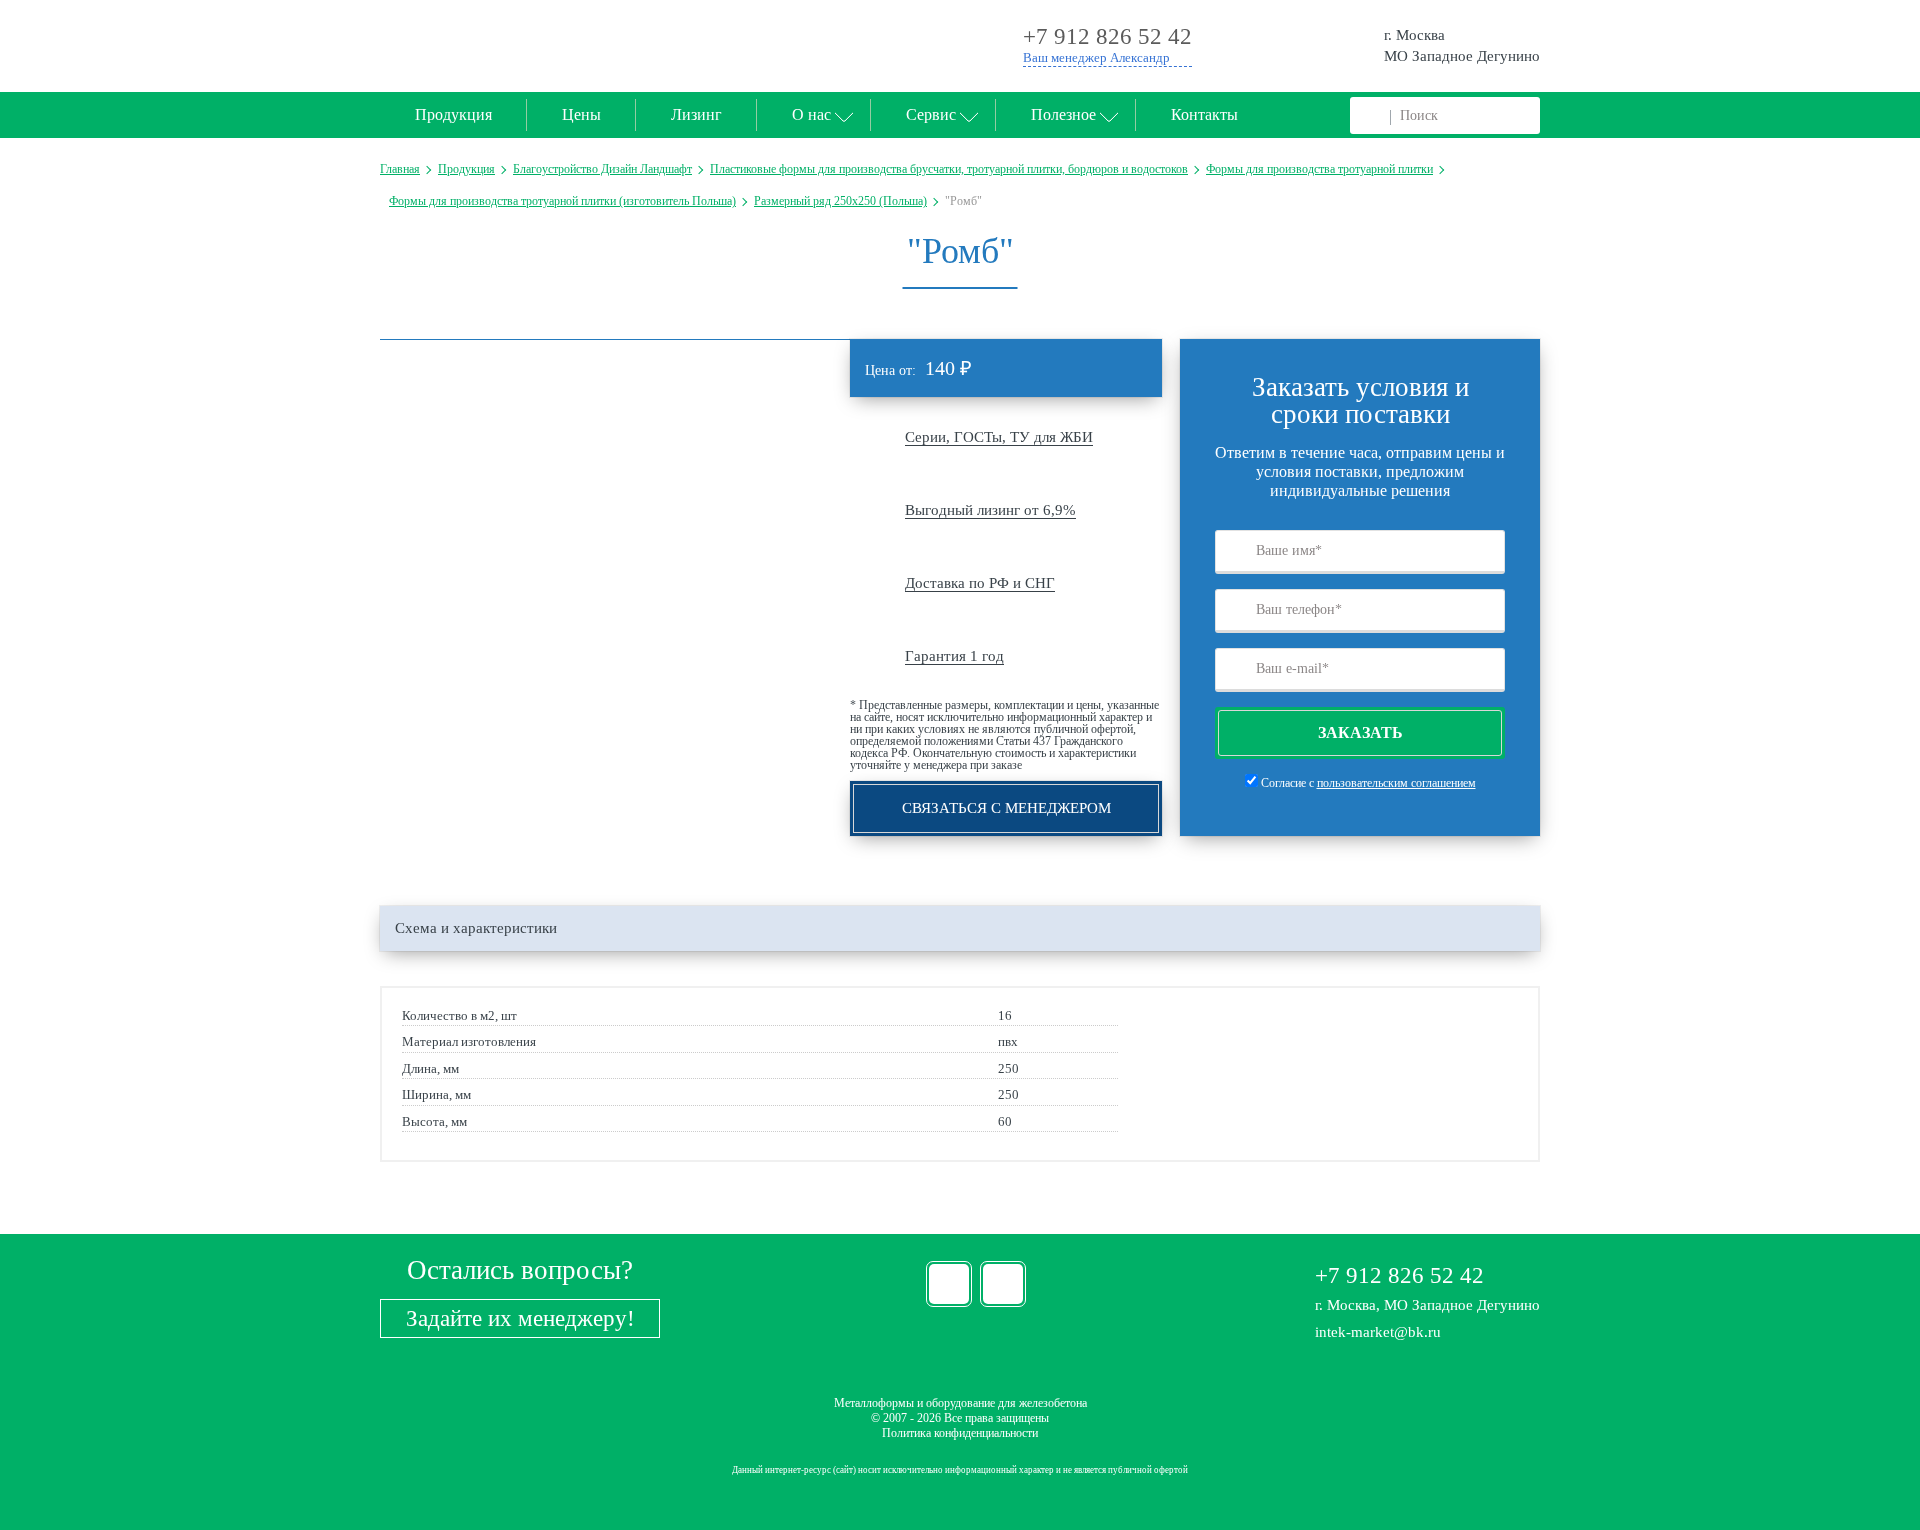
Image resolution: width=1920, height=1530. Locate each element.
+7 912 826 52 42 (1399, 1275)
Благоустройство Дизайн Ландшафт (602, 169)
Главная (400, 169)
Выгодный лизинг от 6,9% (990, 510)
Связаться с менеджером (1006, 808)
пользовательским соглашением (1396, 783)
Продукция (453, 114)
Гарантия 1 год (954, 656)
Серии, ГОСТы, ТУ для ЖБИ (999, 437)
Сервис (931, 114)
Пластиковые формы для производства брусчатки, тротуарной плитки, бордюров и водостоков (949, 169)
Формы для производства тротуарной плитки (1319, 169)
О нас (811, 114)
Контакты (1204, 114)
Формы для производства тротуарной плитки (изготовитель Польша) (562, 201)
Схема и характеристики (476, 928)
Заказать (1360, 732)
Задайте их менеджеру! (520, 1318)
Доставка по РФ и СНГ (980, 583)
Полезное (1063, 114)
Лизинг (696, 114)
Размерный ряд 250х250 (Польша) (840, 201)
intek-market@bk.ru (1378, 1332)
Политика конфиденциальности (960, 1433)
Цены (581, 114)
